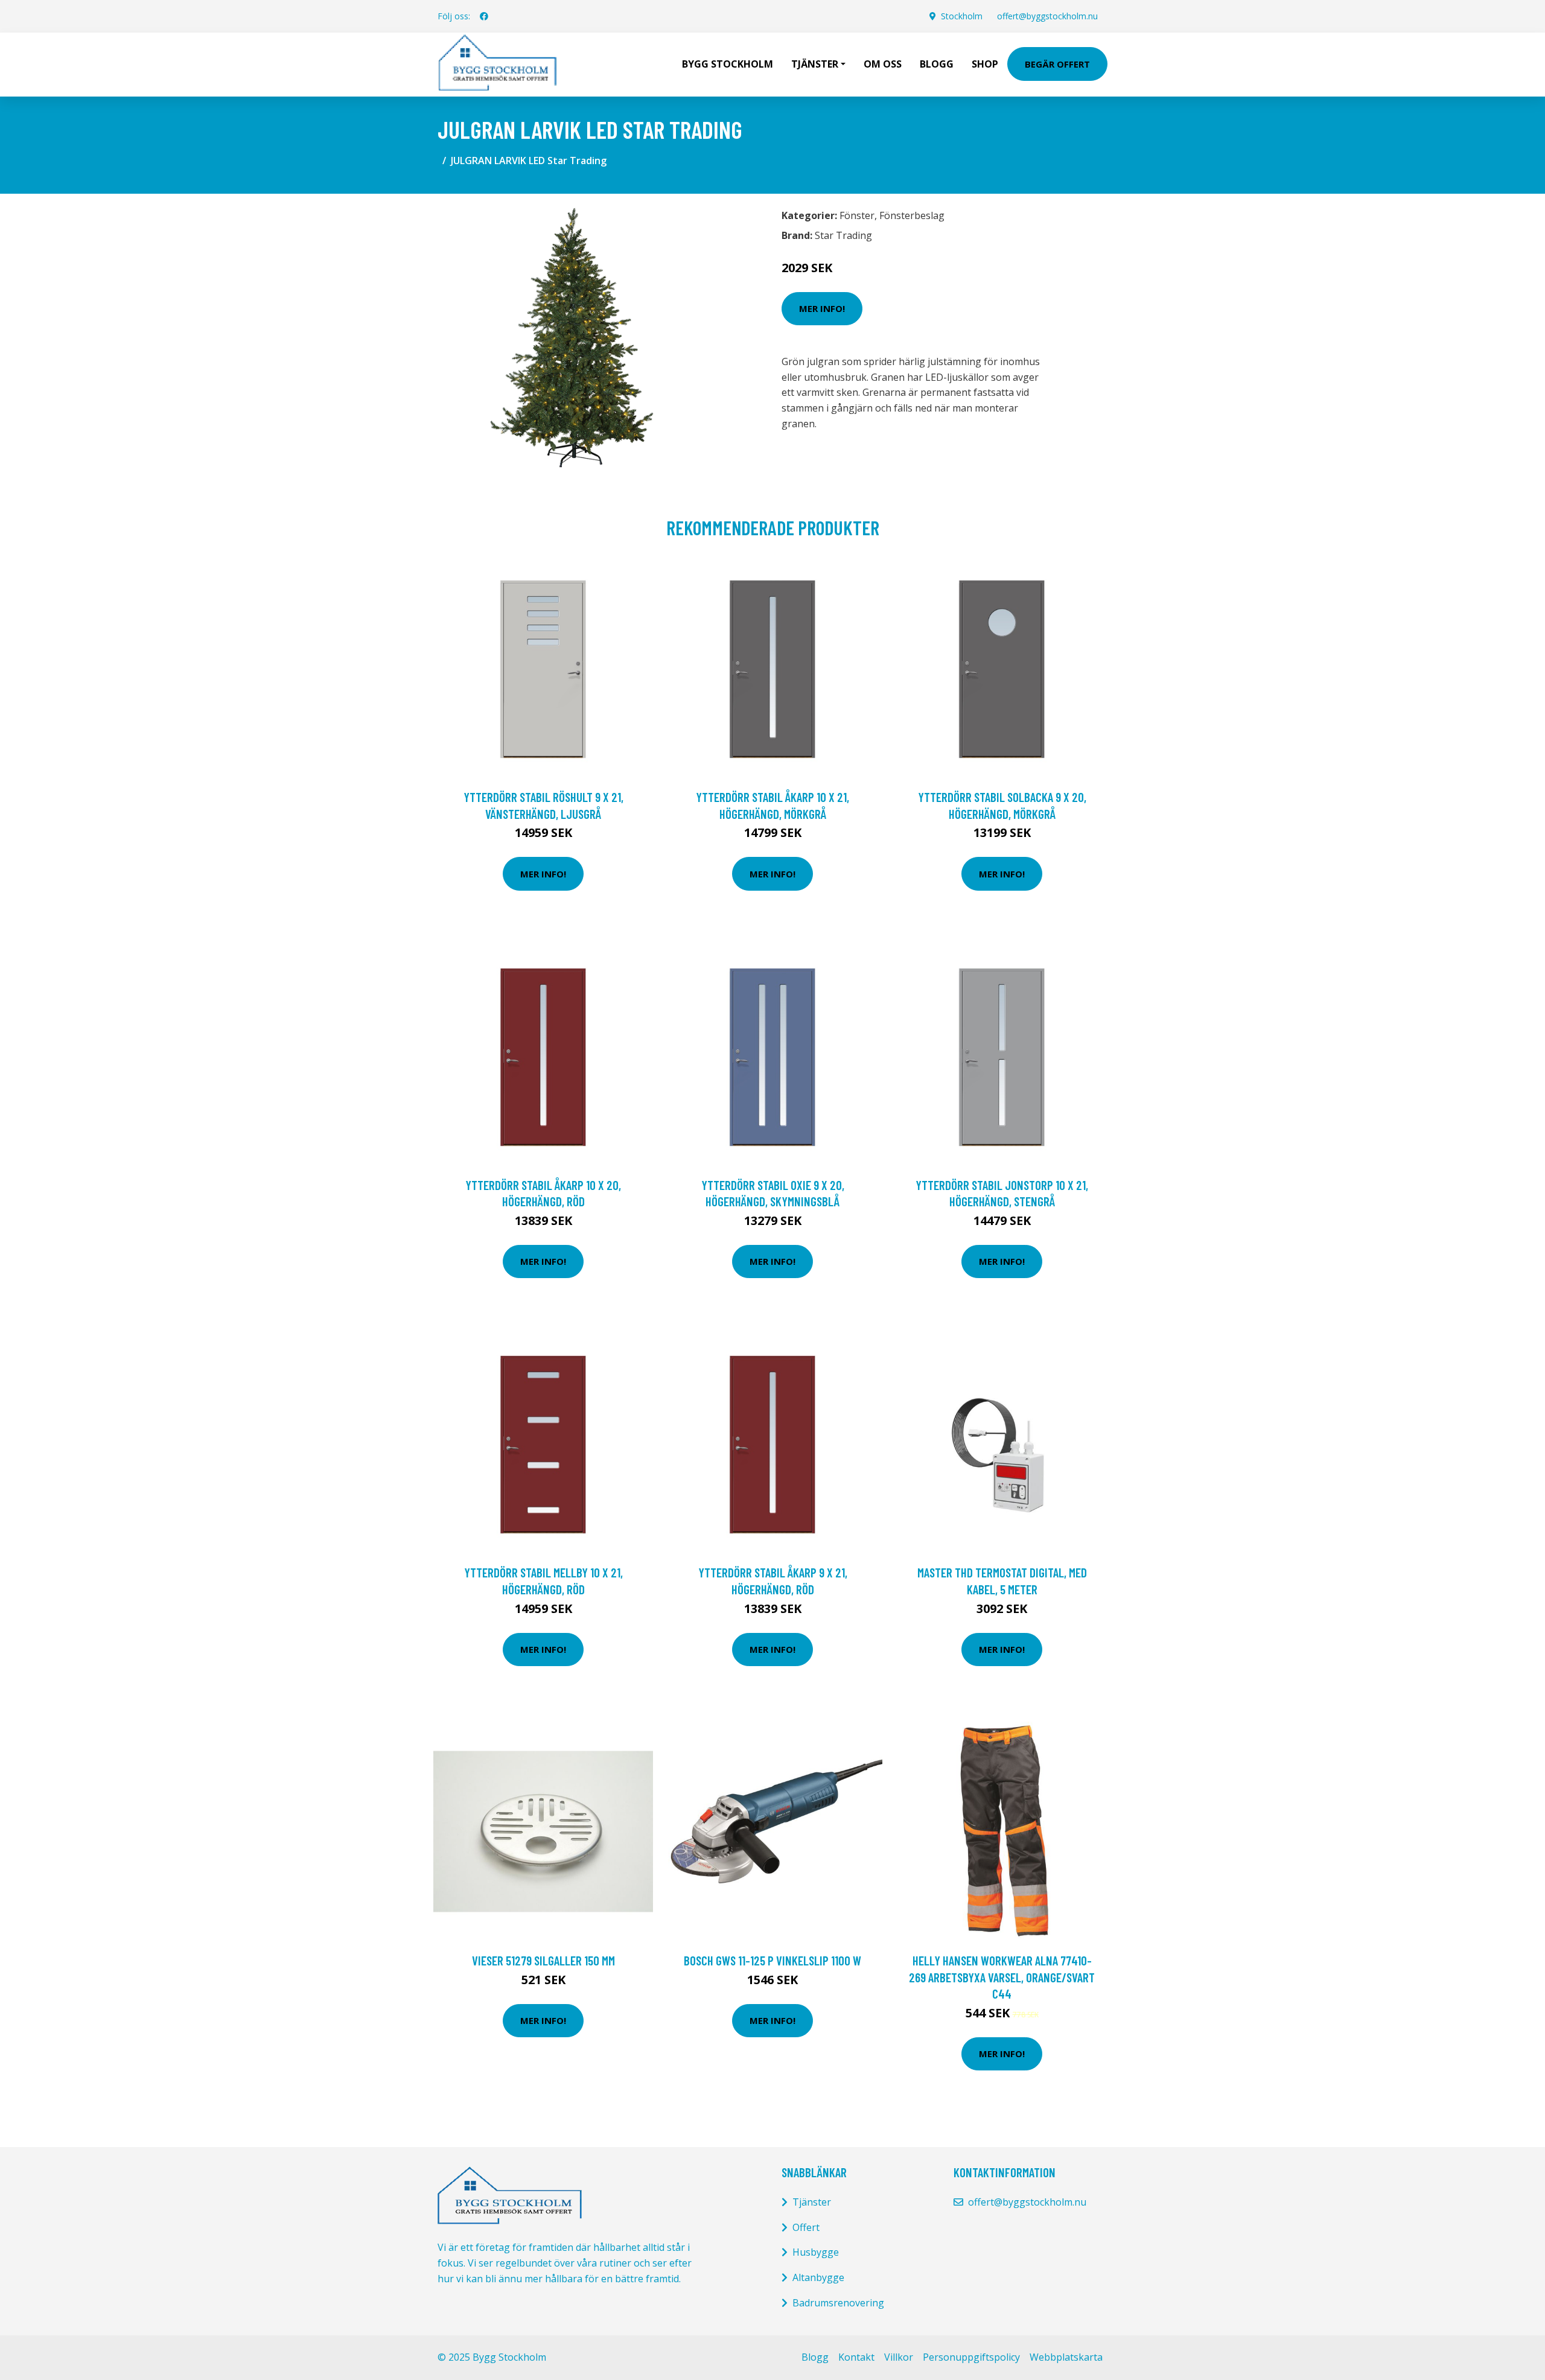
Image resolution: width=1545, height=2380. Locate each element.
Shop (985, 64)
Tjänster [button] (815, 64)
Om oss (883, 64)
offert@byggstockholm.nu (1047, 16)
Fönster (857, 215)
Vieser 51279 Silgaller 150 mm (543, 1960)
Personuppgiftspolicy (971, 2357)
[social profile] (484, 16)
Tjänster (812, 2202)
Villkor (899, 2357)
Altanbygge (818, 2277)
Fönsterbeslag (912, 215)
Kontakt (856, 2357)
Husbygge (816, 2252)
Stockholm (962, 16)
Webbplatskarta (1066, 2357)
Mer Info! (822, 308)
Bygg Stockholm (728, 64)
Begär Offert (1057, 64)
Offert (806, 2227)
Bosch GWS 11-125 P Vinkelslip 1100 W (772, 1960)
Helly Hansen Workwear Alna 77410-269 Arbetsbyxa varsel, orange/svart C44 (1002, 1977)
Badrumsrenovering (838, 2303)
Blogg (937, 64)
